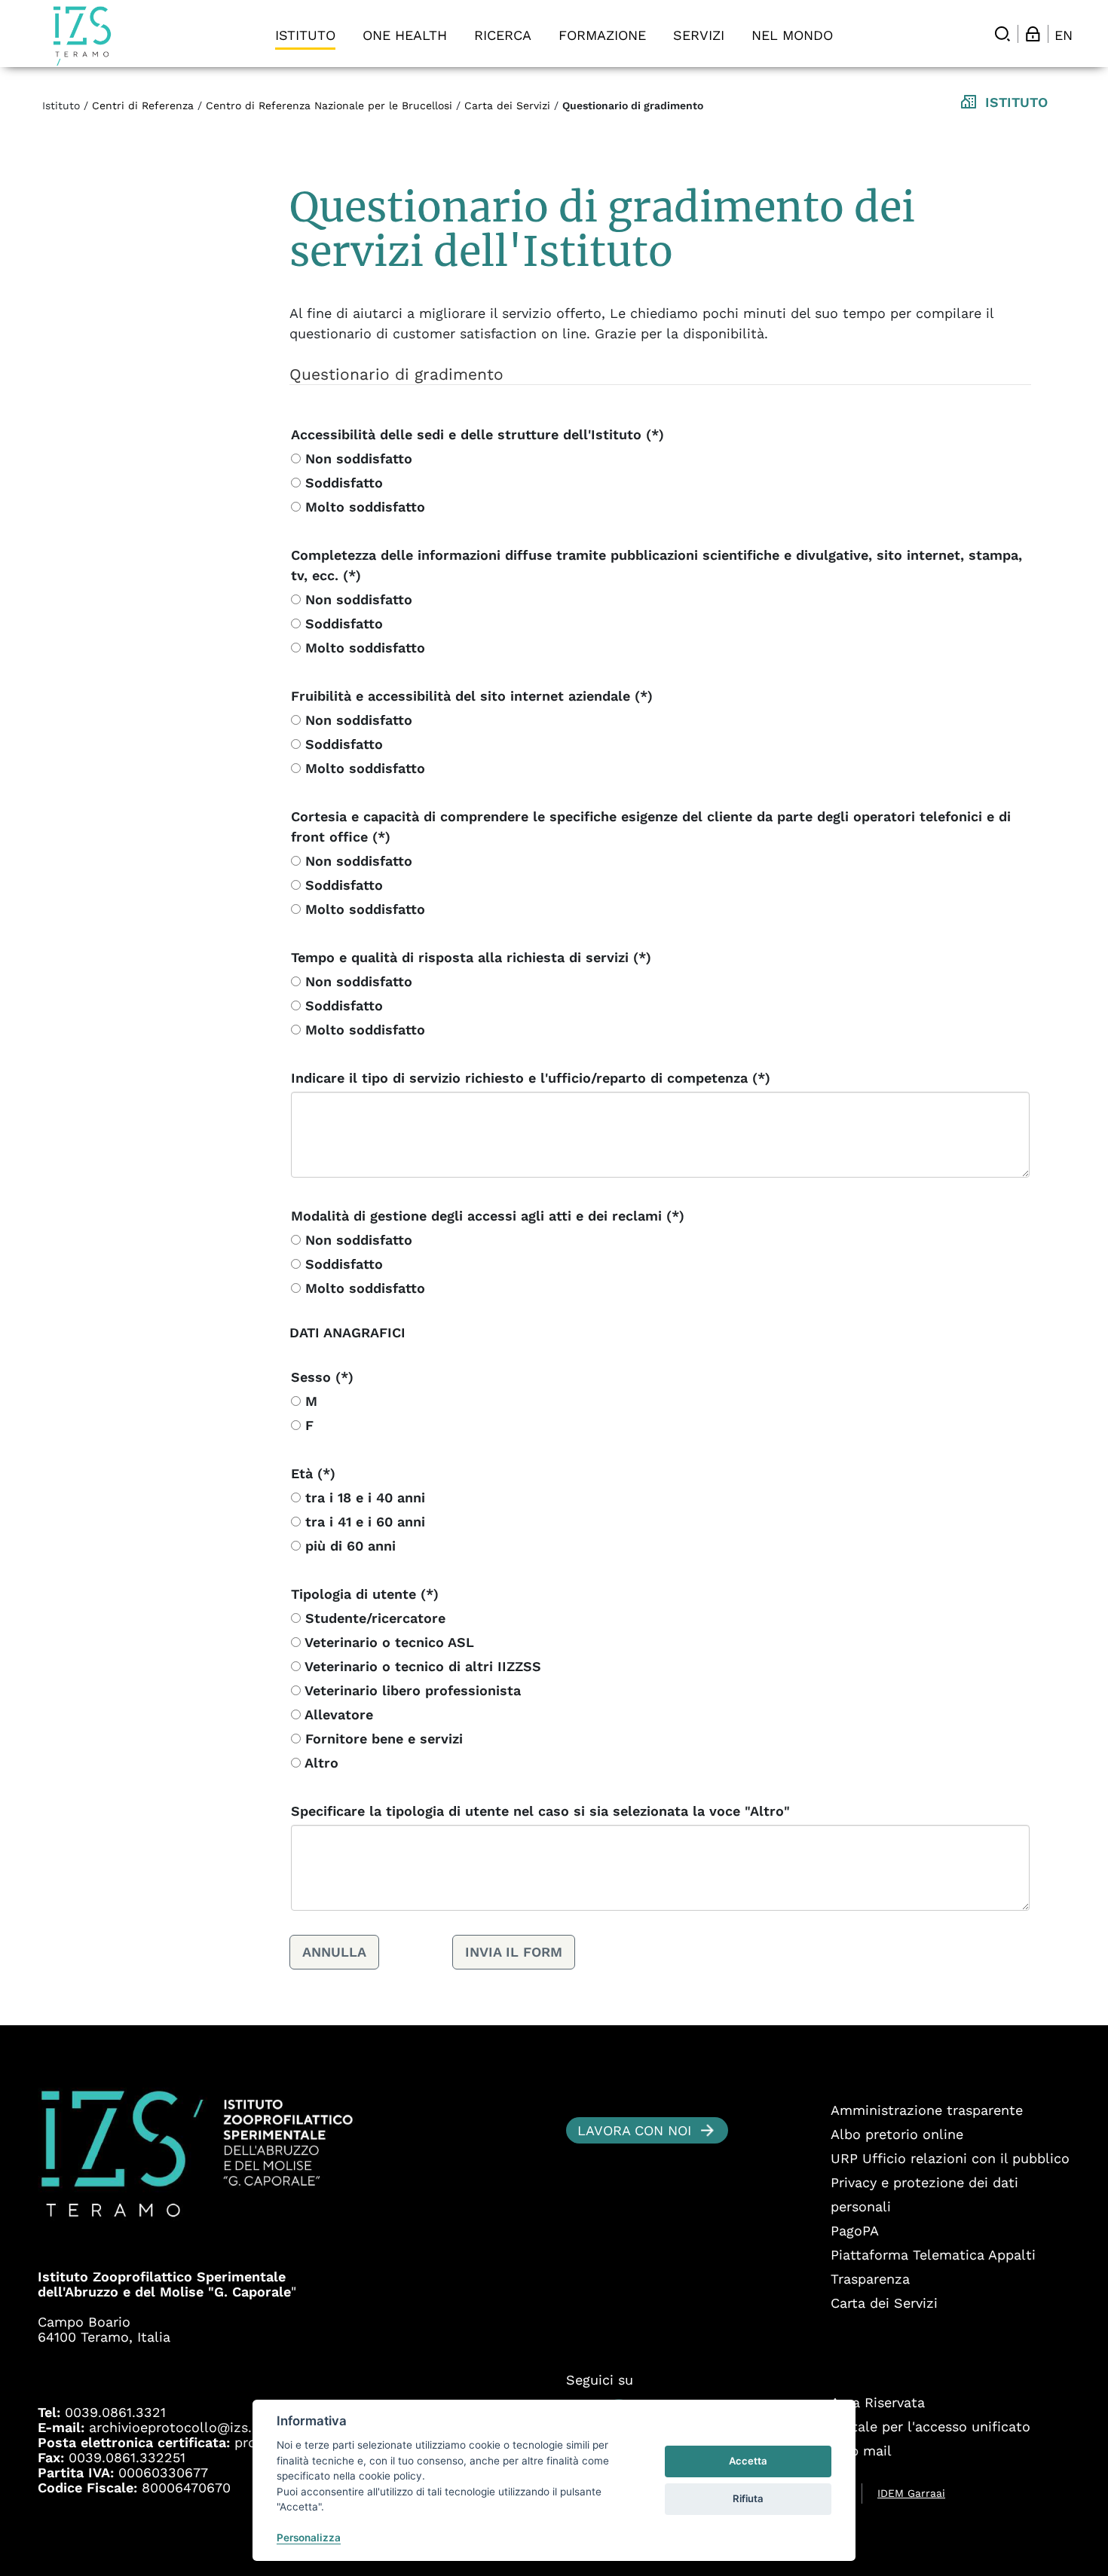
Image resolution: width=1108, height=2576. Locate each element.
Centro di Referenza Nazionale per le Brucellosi (329, 105)
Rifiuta (748, 2498)
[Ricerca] (1002, 34)
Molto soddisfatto (363, 507)
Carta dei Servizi (507, 105)
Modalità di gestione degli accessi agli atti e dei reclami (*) (488, 1216)
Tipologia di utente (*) (365, 1594)
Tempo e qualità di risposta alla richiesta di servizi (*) (471, 957)
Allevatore (337, 1714)
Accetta (748, 2461)
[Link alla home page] (82, 36)
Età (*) (313, 1473)
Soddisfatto (342, 483)
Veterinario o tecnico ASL (387, 1642)
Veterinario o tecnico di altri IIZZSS (421, 1666)
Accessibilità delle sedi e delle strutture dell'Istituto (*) (477, 434)
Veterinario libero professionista (411, 1690)
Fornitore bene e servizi (382, 1739)
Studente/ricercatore (373, 1618)
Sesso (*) (322, 1377)
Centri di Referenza (143, 105)
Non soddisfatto (357, 458)
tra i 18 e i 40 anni (363, 1497)
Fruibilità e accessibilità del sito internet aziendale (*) (472, 696)
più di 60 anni (348, 1546)
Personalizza (309, 2538)
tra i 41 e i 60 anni (363, 1522)
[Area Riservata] (1033, 34)
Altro (320, 1763)
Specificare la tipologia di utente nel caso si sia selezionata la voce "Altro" (540, 1811)
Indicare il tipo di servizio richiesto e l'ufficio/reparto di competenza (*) (531, 1078)
